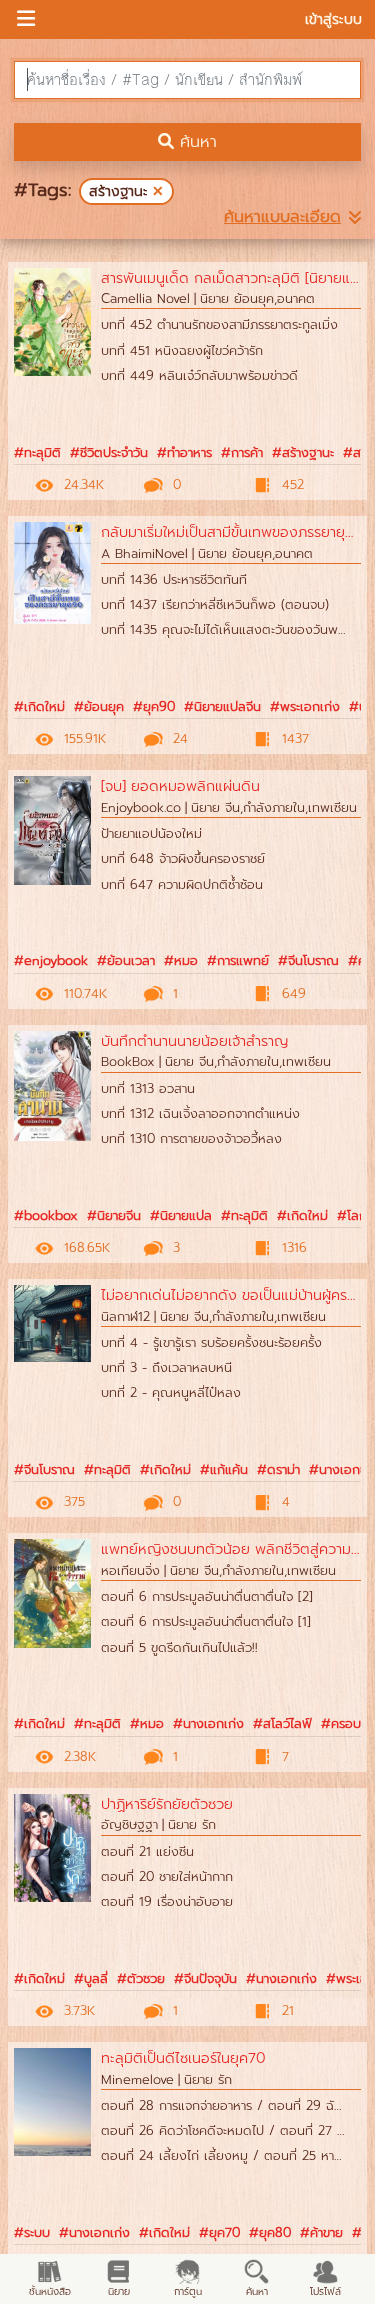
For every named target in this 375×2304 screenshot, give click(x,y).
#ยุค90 (154, 706)
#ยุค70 (219, 2232)
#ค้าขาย (321, 2232)
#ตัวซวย (141, 1978)
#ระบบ (32, 2232)
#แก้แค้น (224, 1469)
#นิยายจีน (114, 1215)
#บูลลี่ (91, 1978)
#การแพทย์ (238, 960)
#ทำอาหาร (184, 452)
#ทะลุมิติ (37, 452)
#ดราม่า (278, 1469)
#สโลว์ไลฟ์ (282, 1723)
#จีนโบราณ (308, 960)
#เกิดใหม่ (39, 706)
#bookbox (46, 1215)
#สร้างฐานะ (303, 452)
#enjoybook (51, 960)
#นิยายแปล (181, 1215)
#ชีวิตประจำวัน (109, 452)
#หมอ (181, 960)
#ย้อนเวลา (126, 960)
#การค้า (242, 452)
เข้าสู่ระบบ (333, 19)
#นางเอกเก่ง (208, 1723)
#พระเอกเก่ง (305, 706)
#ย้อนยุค (99, 706)
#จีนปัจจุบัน (205, 1978)
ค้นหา (195, 142)
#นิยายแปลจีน (222, 706)
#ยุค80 (270, 2232)
